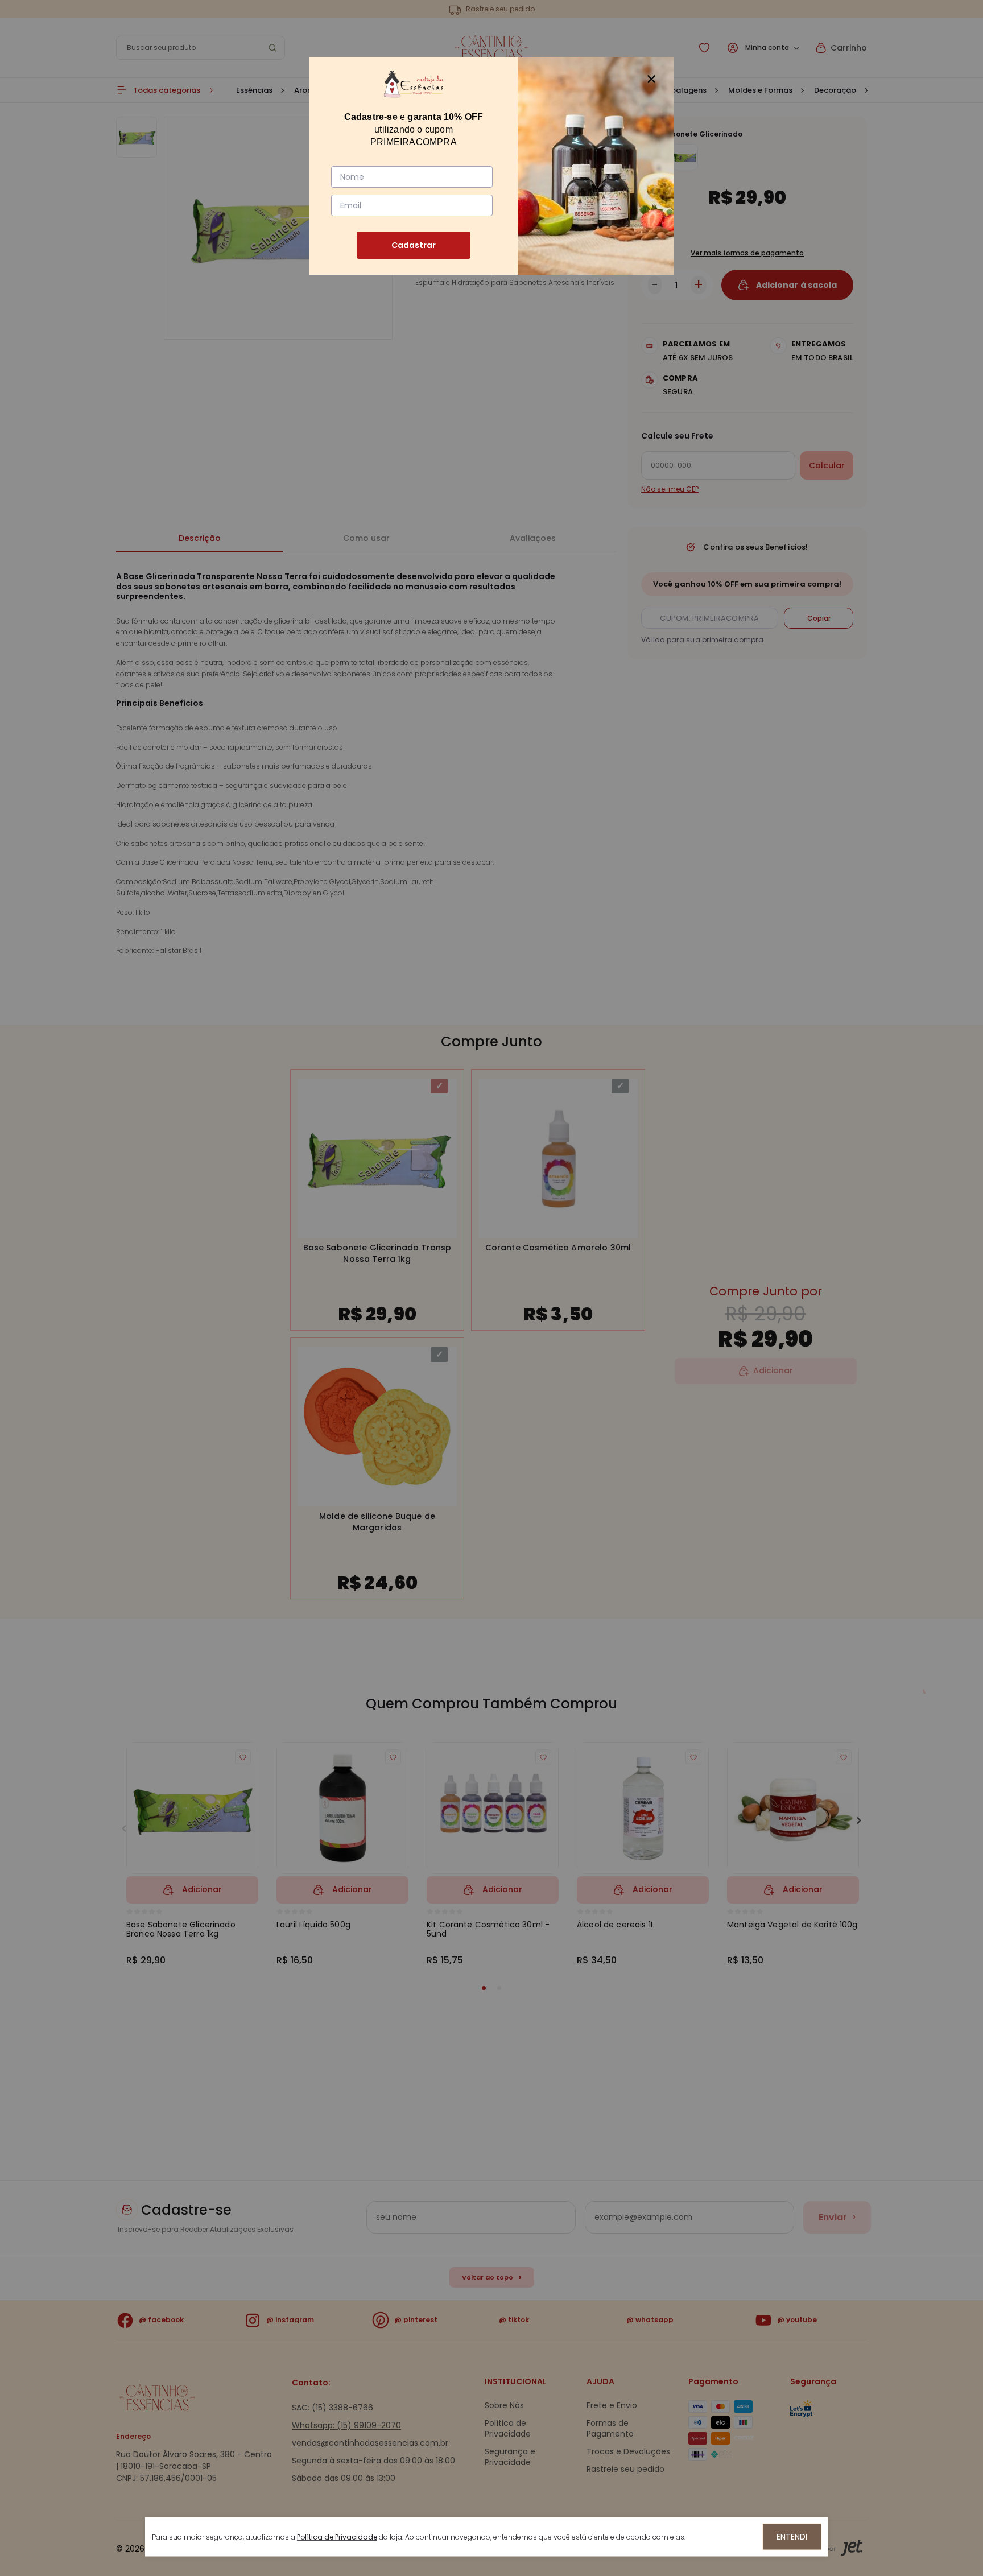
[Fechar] (651, 79)
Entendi (792, 2537)
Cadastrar (414, 245)
